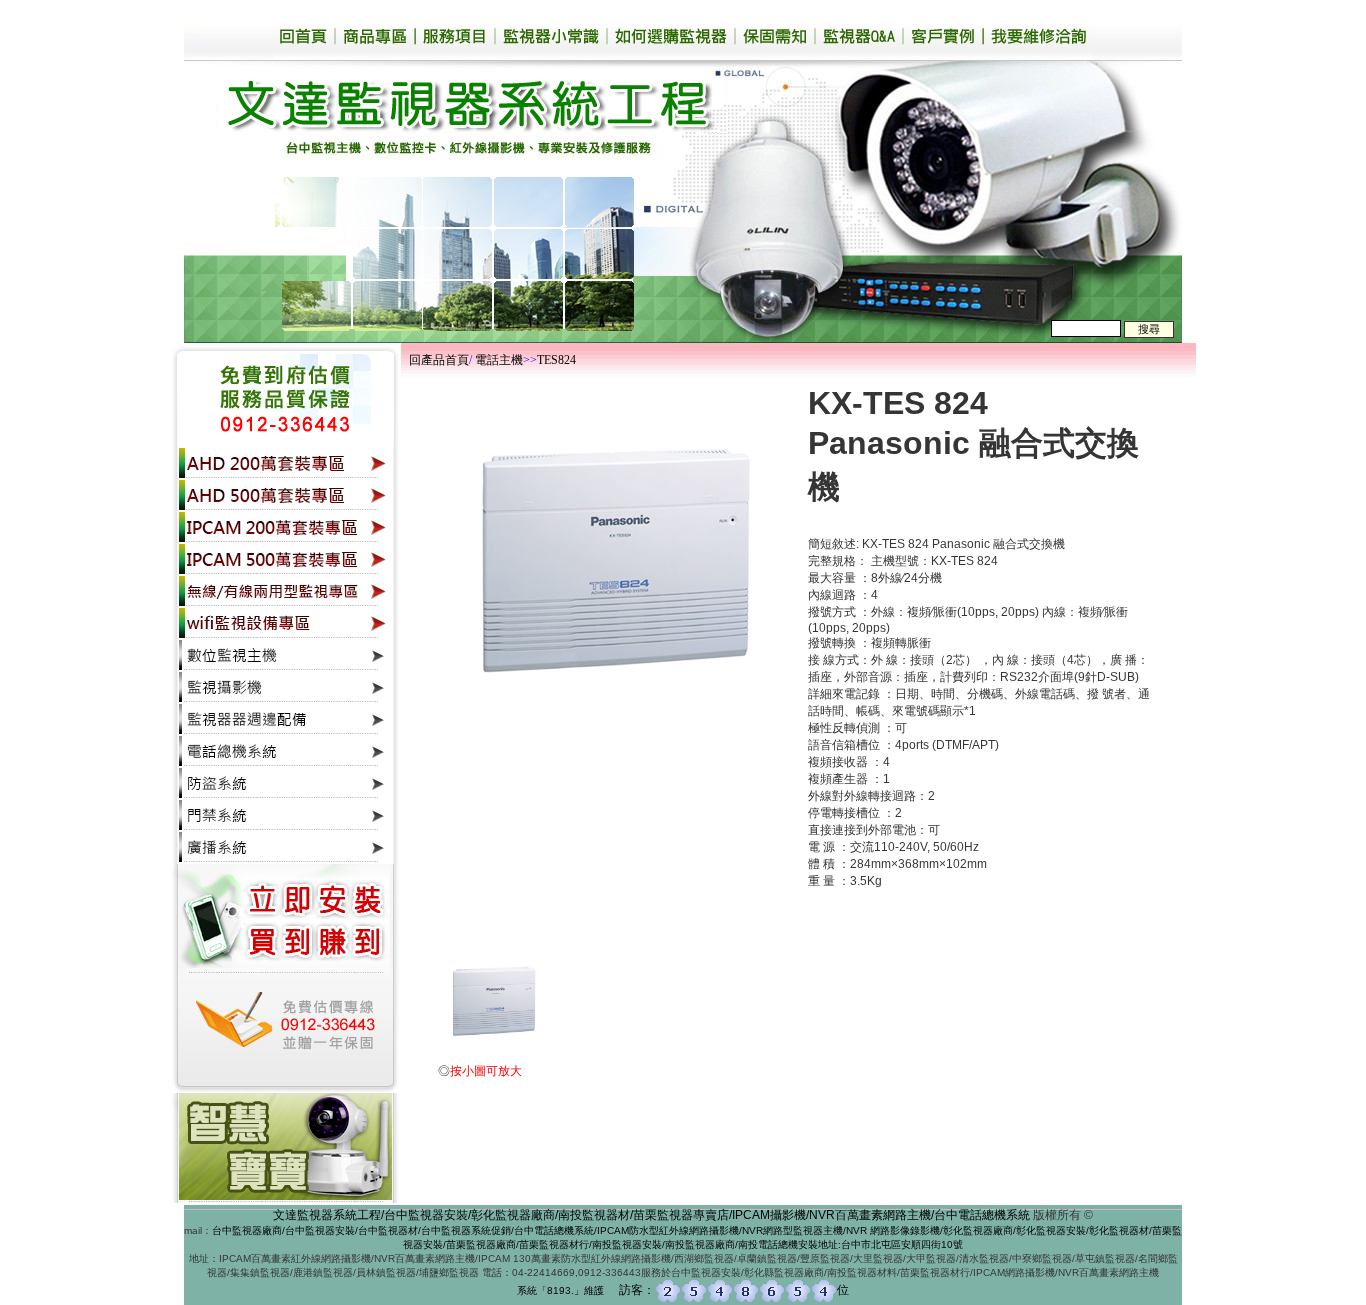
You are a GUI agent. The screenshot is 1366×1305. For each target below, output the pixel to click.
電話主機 (499, 360)
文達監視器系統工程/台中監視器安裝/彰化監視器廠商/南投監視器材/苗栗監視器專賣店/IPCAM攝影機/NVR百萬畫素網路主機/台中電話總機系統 (651, 1215)
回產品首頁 (439, 360)
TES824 (556, 360)
